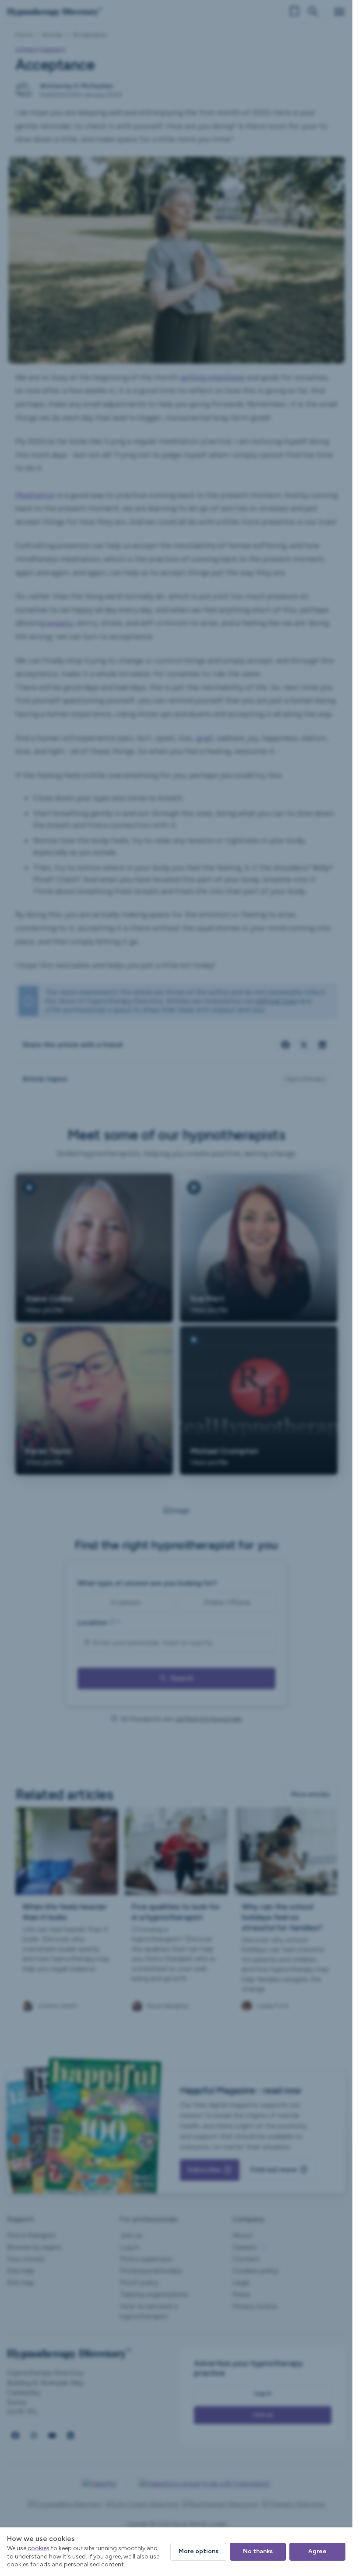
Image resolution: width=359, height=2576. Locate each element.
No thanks (258, 2551)
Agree (317, 2551)
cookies (39, 2548)
